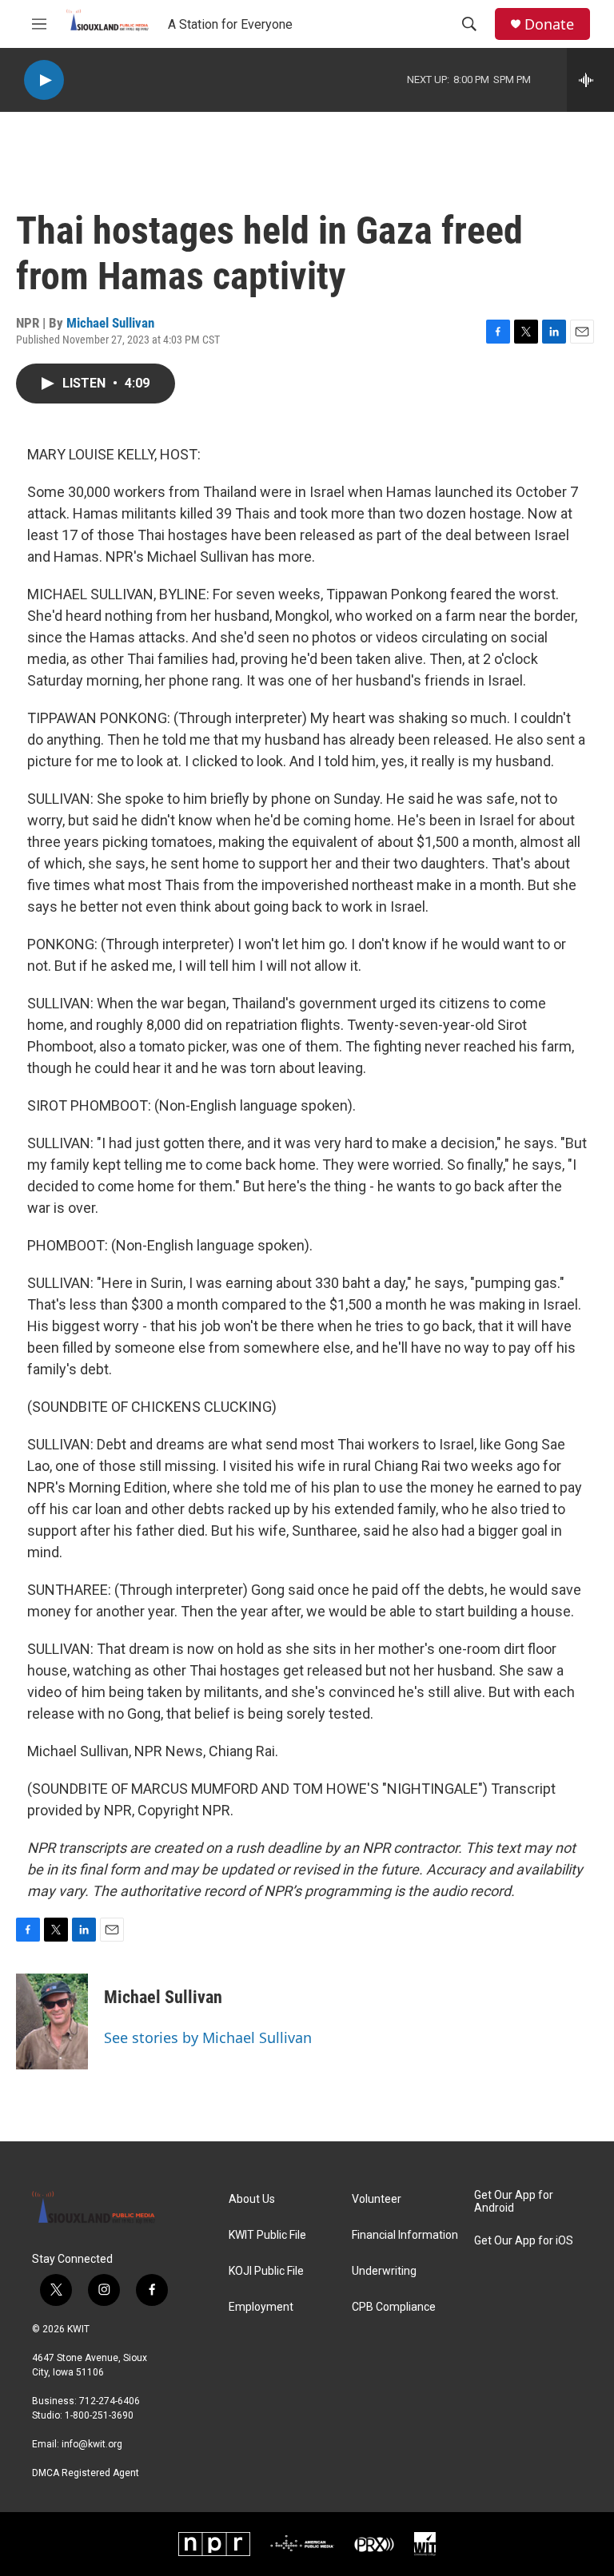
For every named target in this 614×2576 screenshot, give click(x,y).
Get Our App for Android (514, 2202)
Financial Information (405, 2235)
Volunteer (377, 2199)
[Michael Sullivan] (52, 2021)
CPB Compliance (394, 2307)
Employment (261, 2307)
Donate (549, 24)
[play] (44, 80)
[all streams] (590, 80)
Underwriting (384, 2271)
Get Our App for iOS (524, 2241)
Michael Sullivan (110, 323)
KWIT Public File (267, 2235)
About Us (252, 2199)
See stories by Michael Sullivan (208, 2037)
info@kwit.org (92, 2444)
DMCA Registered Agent (86, 2473)
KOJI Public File (266, 2271)
